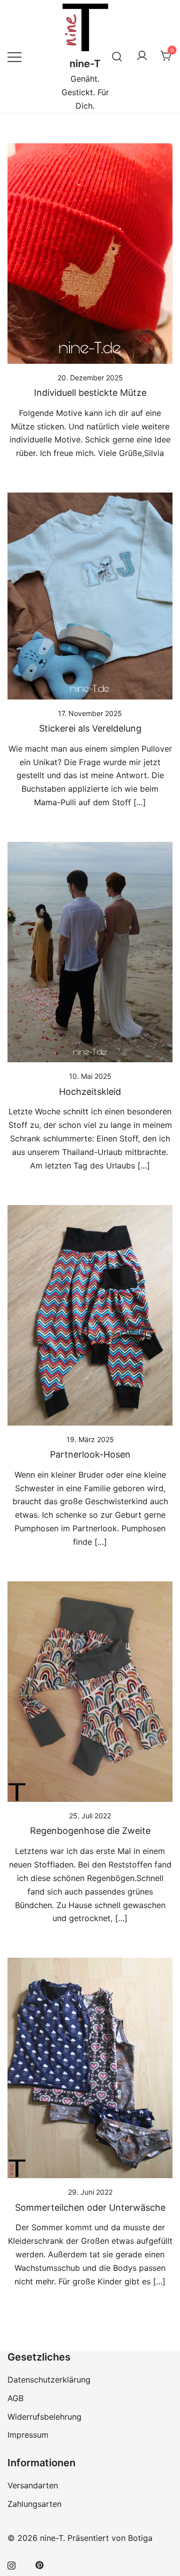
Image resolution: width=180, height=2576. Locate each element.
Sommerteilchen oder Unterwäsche (90, 2207)
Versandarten (33, 2485)
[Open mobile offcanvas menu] (14, 56)
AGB (15, 2398)
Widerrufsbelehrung (44, 2417)
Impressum (28, 2435)
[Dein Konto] (142, 56)
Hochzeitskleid (90, 1092)
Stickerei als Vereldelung (90, 728)
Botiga (140, 2538)
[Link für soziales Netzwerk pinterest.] (39, 2564)
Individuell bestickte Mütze (90, 393)
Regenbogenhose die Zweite (90, 1831)
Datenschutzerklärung (49, 2380)
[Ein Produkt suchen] (117, 56)
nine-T (85, 64)
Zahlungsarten (34, 2504)
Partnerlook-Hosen (90, 1454)
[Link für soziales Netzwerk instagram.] (11, 2564)
